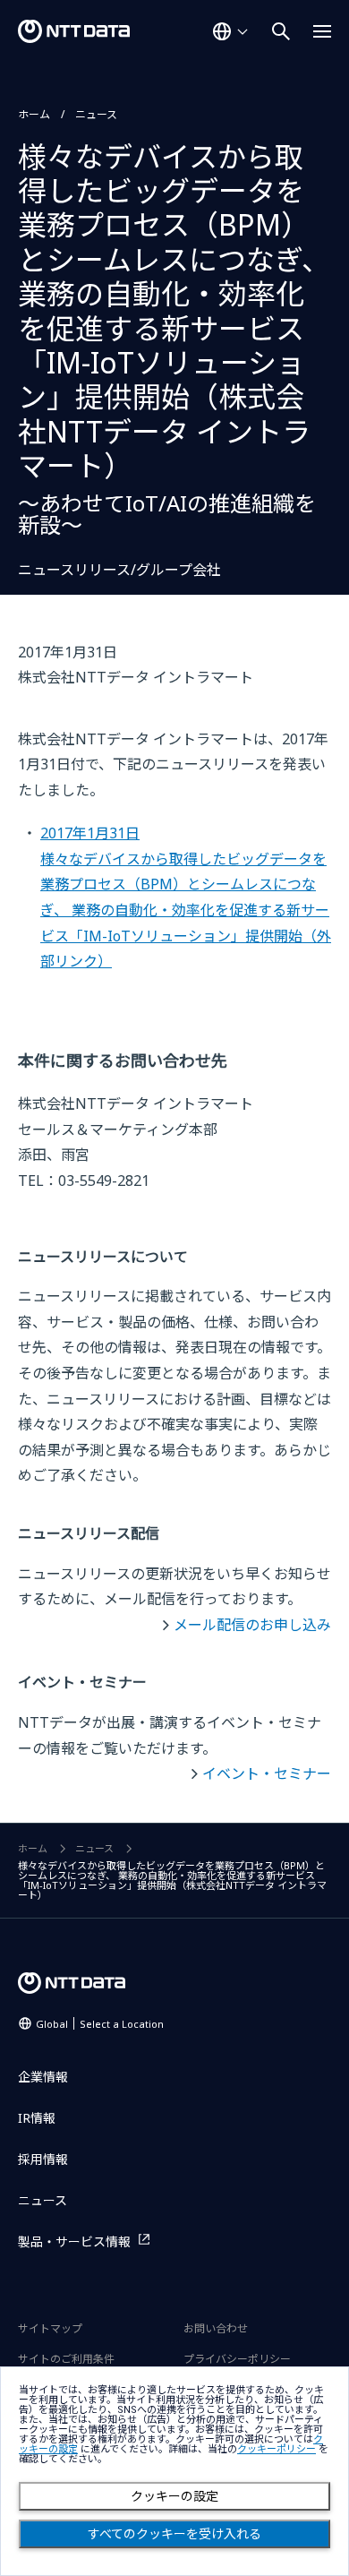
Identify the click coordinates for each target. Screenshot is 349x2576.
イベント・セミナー (267, 1773)
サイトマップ (50, 2328)
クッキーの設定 (174, 2496)
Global (100, 2024)
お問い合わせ (216, 2328)
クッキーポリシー (277, 2449)
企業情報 (43, 2077)
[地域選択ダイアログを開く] (230, 31)
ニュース (96, 114)
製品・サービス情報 (74, 2241)
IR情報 (37, 2118)
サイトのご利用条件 (66, 2359)
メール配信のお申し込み (252, 1625)
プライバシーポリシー (237, 2359)
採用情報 (43, 2159)
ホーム (34, 114)
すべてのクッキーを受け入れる (174, 2534)
